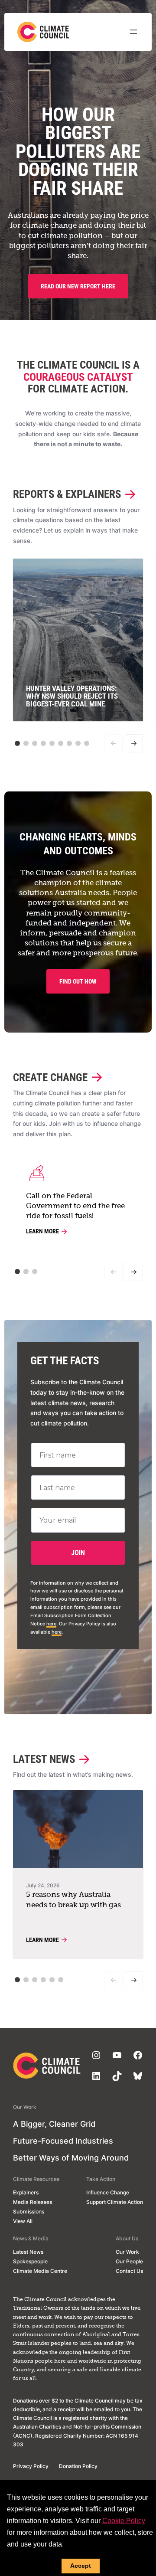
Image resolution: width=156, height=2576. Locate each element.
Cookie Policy (124, 2521)
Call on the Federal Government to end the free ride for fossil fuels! (75, 1206)
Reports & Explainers (67, 494)
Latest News (44, 1759)
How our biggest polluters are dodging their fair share (78, 152)
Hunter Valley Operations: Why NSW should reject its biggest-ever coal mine (72, 696)
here (51, 1624)
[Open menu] (133, 32)
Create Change (50, 1078)
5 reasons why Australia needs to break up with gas (73, 1900)
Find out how (78, 981)
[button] (17, 743)
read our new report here (78, 286)
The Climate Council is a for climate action (78, 377)
